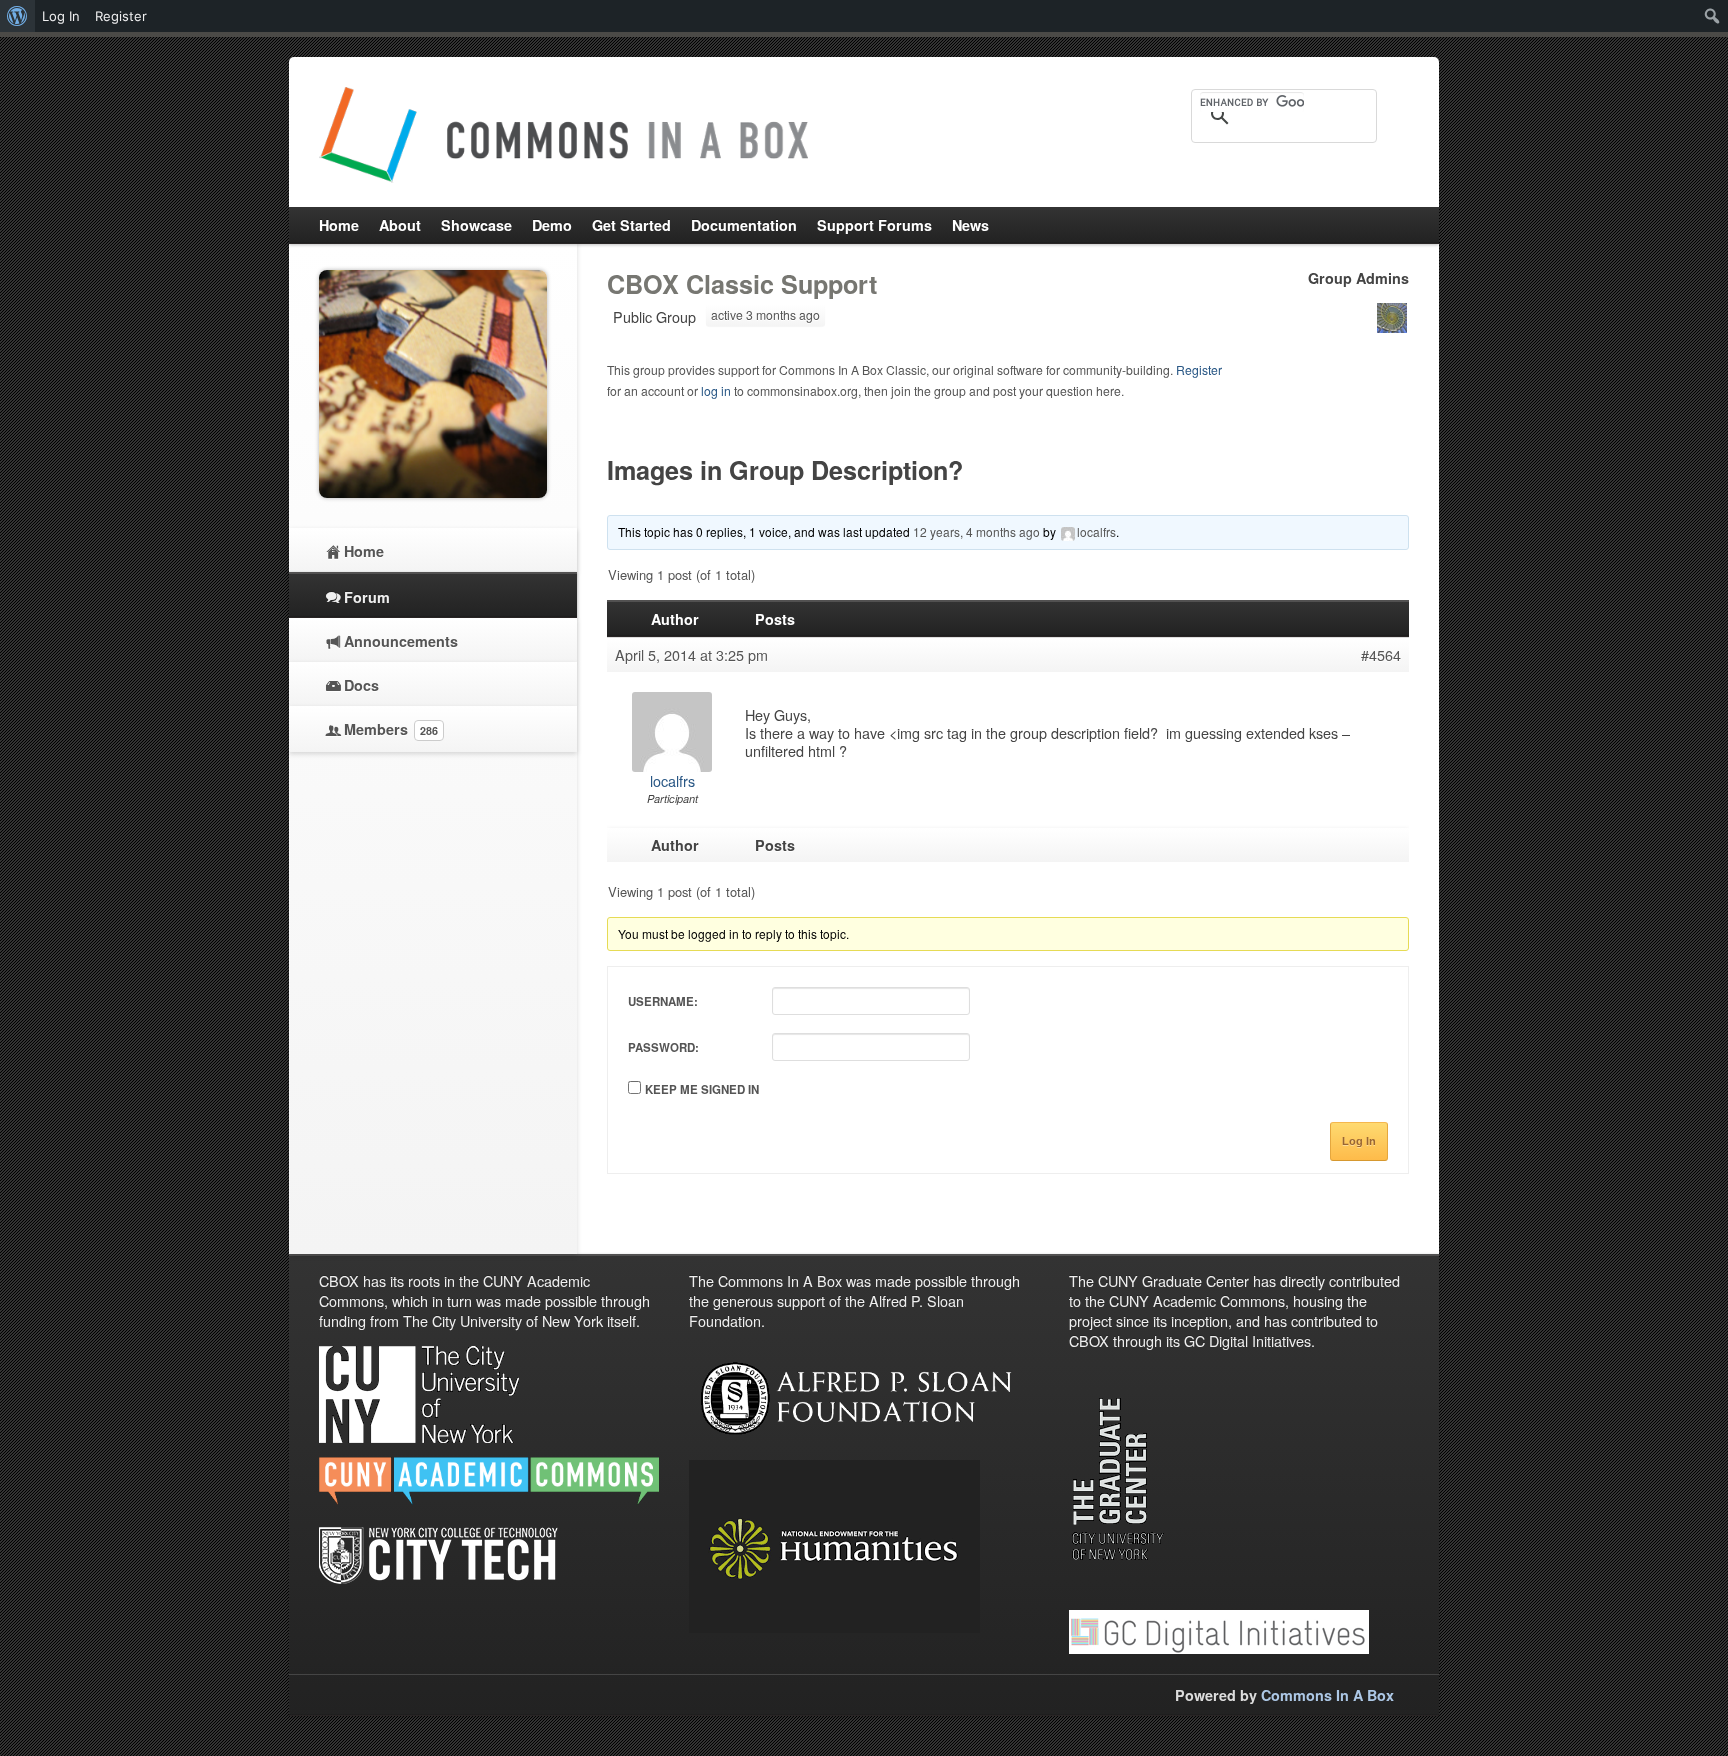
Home (364, 551)
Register (1199, 369)
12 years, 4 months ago (976, 531)
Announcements (401, 641)
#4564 (1381, 655)
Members (391, 729)
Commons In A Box (1327, 1695)
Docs (361, 685)
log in (716, 390)
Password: (663, 1047)
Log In (1359, 1141)
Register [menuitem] (121, 16)
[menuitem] (17, 16)
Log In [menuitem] (61, 16)
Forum (367, 597)
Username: (663, 1001)
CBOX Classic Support (742, 284)
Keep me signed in (702, 1089)
